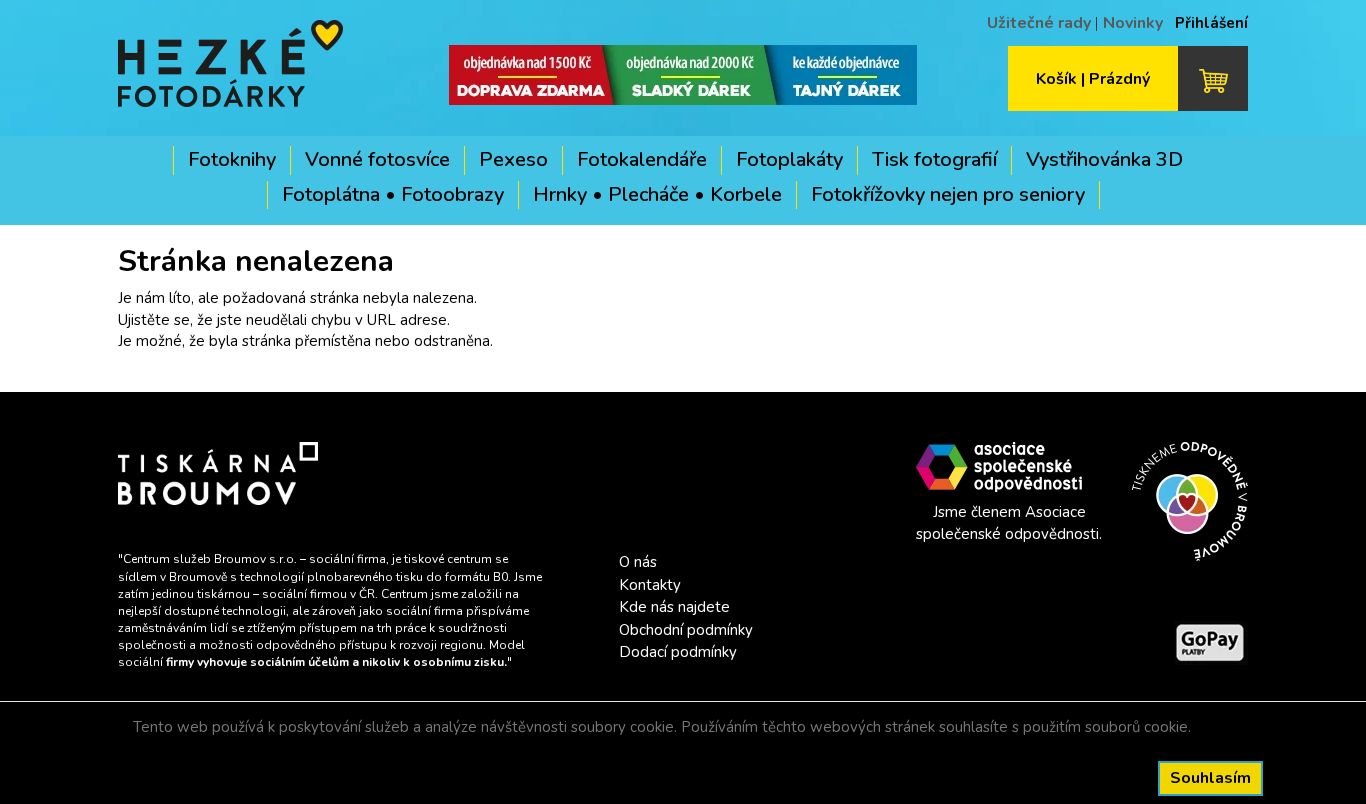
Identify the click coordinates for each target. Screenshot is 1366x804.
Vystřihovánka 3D (1104, 159)
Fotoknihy (232, 159)
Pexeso (513, 159)
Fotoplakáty (789, 159)
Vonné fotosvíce (377, 159)
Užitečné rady (1039, 23)
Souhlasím (1210, 778)
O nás (638, 562)
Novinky (1133, 23)
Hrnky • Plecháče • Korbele (657, 194)
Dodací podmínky (678, 652)
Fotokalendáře (642, 159)
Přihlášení (1211, 23)
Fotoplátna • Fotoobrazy (393, 194)
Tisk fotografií (934, 159)
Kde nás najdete (674, 607)
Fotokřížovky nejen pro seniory (948, 194)
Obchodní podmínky (686, 630)
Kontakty (650, 585)
